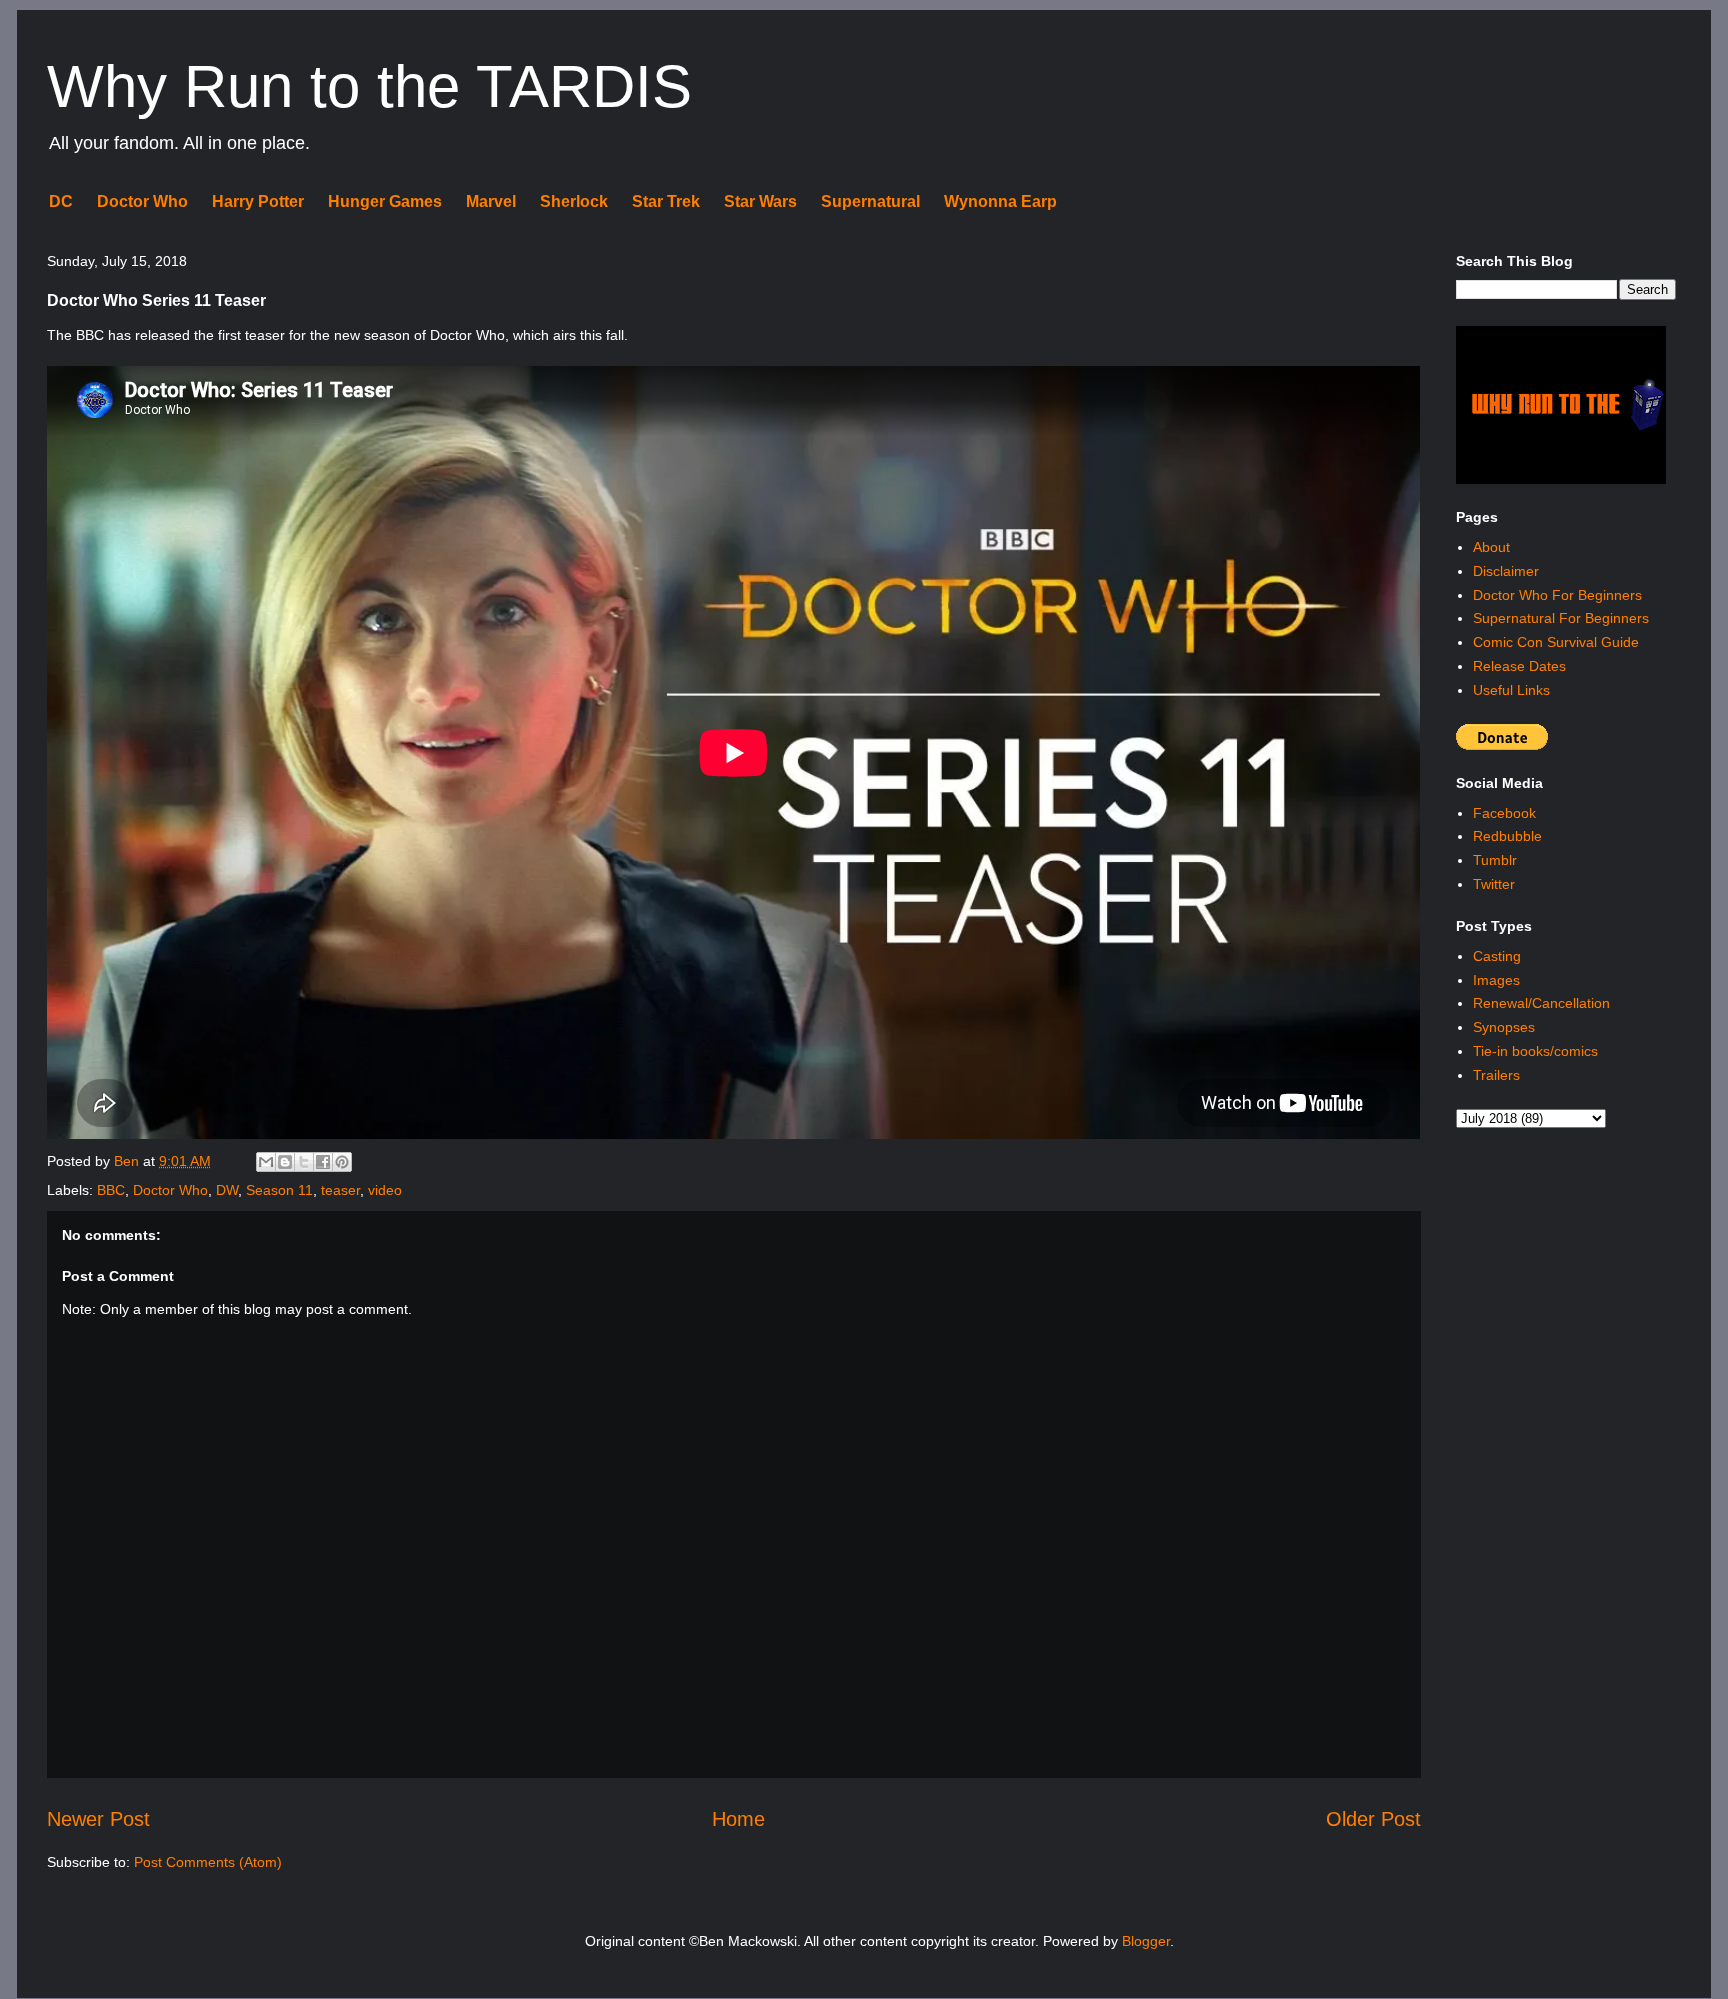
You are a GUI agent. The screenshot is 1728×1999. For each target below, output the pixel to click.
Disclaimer (1506, 571)
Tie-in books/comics (1535, 1051)
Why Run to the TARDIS (369, 86)
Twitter (1494, 884)
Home (738, 1819)
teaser (340, 1190)
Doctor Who (142, 201)
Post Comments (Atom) (208, 1862)
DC (61, 201)
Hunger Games (385, 201)
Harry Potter (258, 201)
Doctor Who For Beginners (1557, 595)
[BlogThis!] (285, 1162)
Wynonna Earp (1000, 201)
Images (1496, 980)
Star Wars (760, 201)
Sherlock (574, 201)
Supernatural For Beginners (1561, 618)
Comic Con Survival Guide (1556, 642)
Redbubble (1507, 836)
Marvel (491, 201)
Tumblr (1495, 860)
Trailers (1496, 1075)
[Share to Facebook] (323, 1162)
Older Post (1373, 1819)
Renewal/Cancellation (1541, 1003)
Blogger (1146, 1941)
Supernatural (870, 201)
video (385, 1190)
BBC (111, 1190)
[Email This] (266, 1162)
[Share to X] (304, 1162)
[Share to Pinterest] (342, 1162)
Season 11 (279, 1190)
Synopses (1504, 1027)
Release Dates (1519, 666)
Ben (128, 1161)
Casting (1497, 956)
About (1491, 547)
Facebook (1504, 813)
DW (227, 1190)
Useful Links (1511, 690)
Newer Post (98, 1819)
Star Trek (666, 201)
